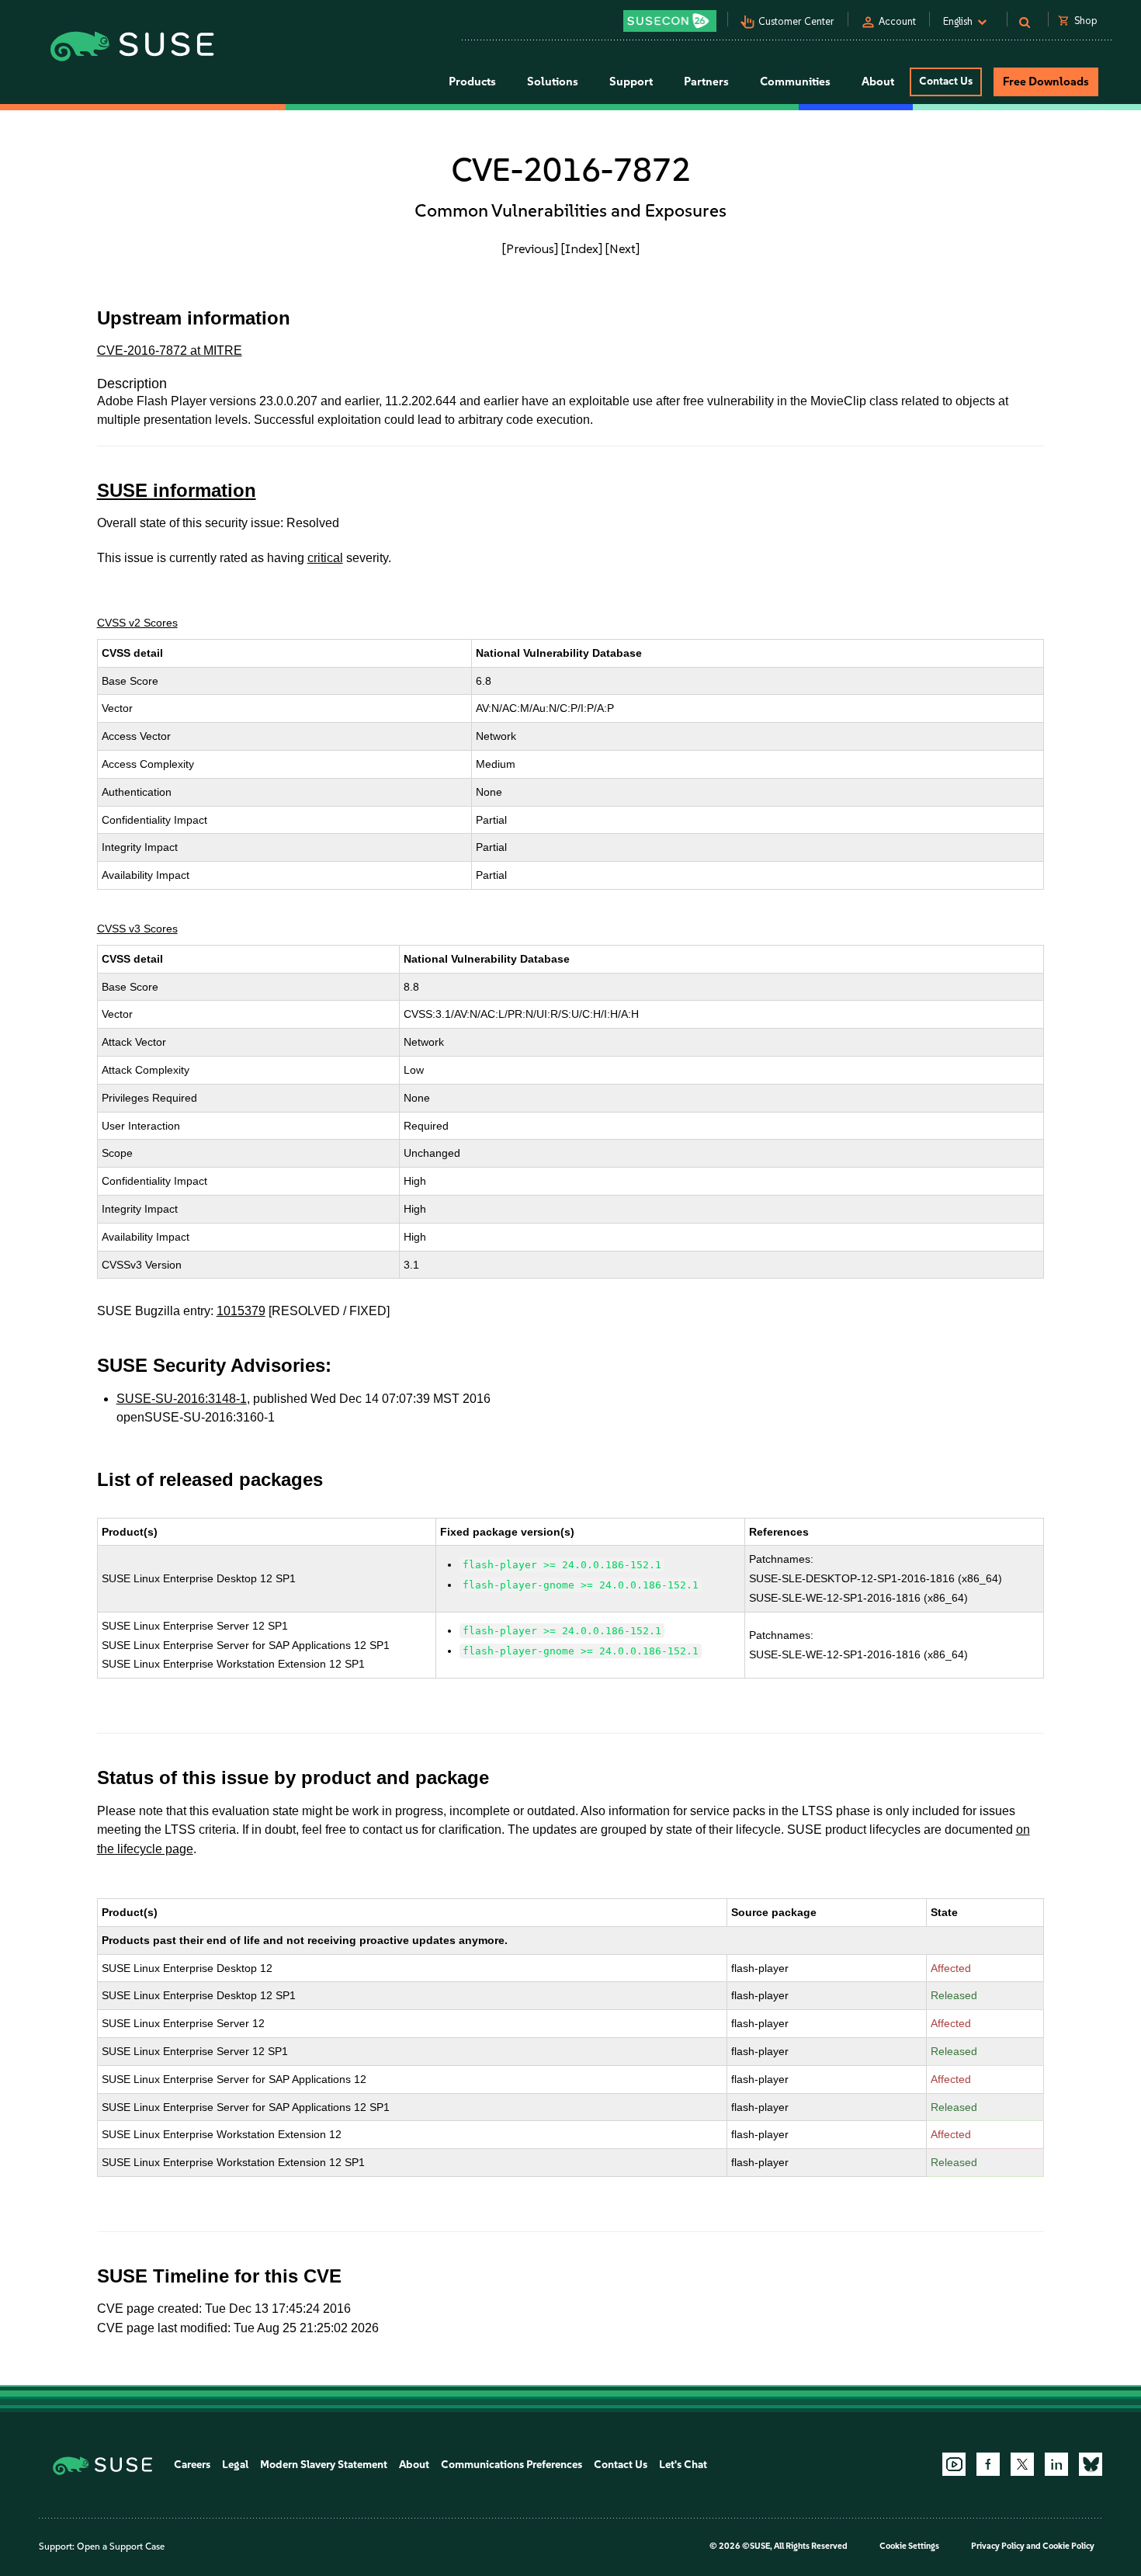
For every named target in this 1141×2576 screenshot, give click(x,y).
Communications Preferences (512, 2465)
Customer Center (796, 21)
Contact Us (946, 81)
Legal (235, 2465)
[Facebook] (988, 2464)
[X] (1022, 2464)
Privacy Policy (998, 2546)
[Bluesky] (1091, 2464)
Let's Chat (683, 2465)
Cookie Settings (909, 2546)
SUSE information (177, 490)
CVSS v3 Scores (137, 929)
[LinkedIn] (1056, 2464)
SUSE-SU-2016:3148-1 (182, 1399)
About (414, 2465)
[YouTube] (954, 2464)
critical (325, 558)
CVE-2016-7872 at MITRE (170, 351)
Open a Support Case (121, 2546)
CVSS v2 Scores (137, 623)
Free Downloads (1046, 82)
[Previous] (530, 248)
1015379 (241, 1311)
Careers (192, 2465)
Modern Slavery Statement (324, 2465)
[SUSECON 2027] (670, 21)
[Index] (582, 248)
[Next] (623, 248)
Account (897, 21)
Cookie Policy (1068, 2546)
